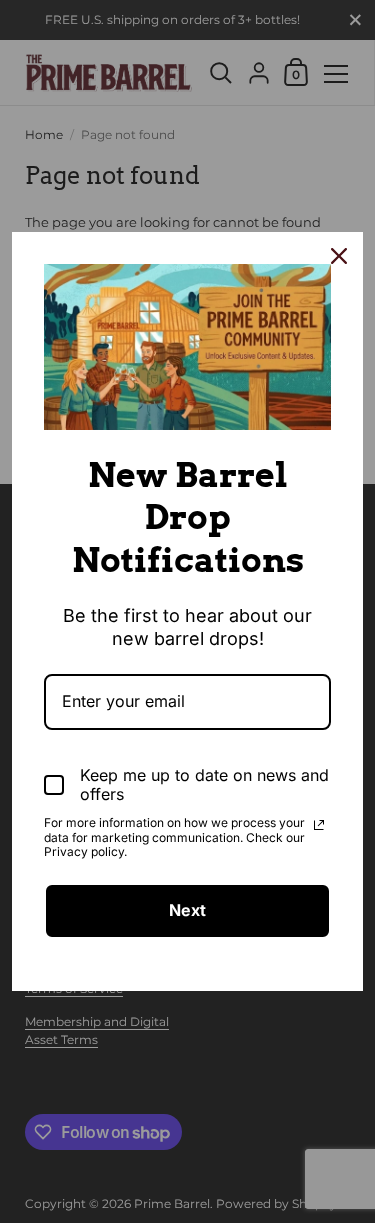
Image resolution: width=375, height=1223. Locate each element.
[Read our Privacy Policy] (319, 825)
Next (187, 910)
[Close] (339, 256)
